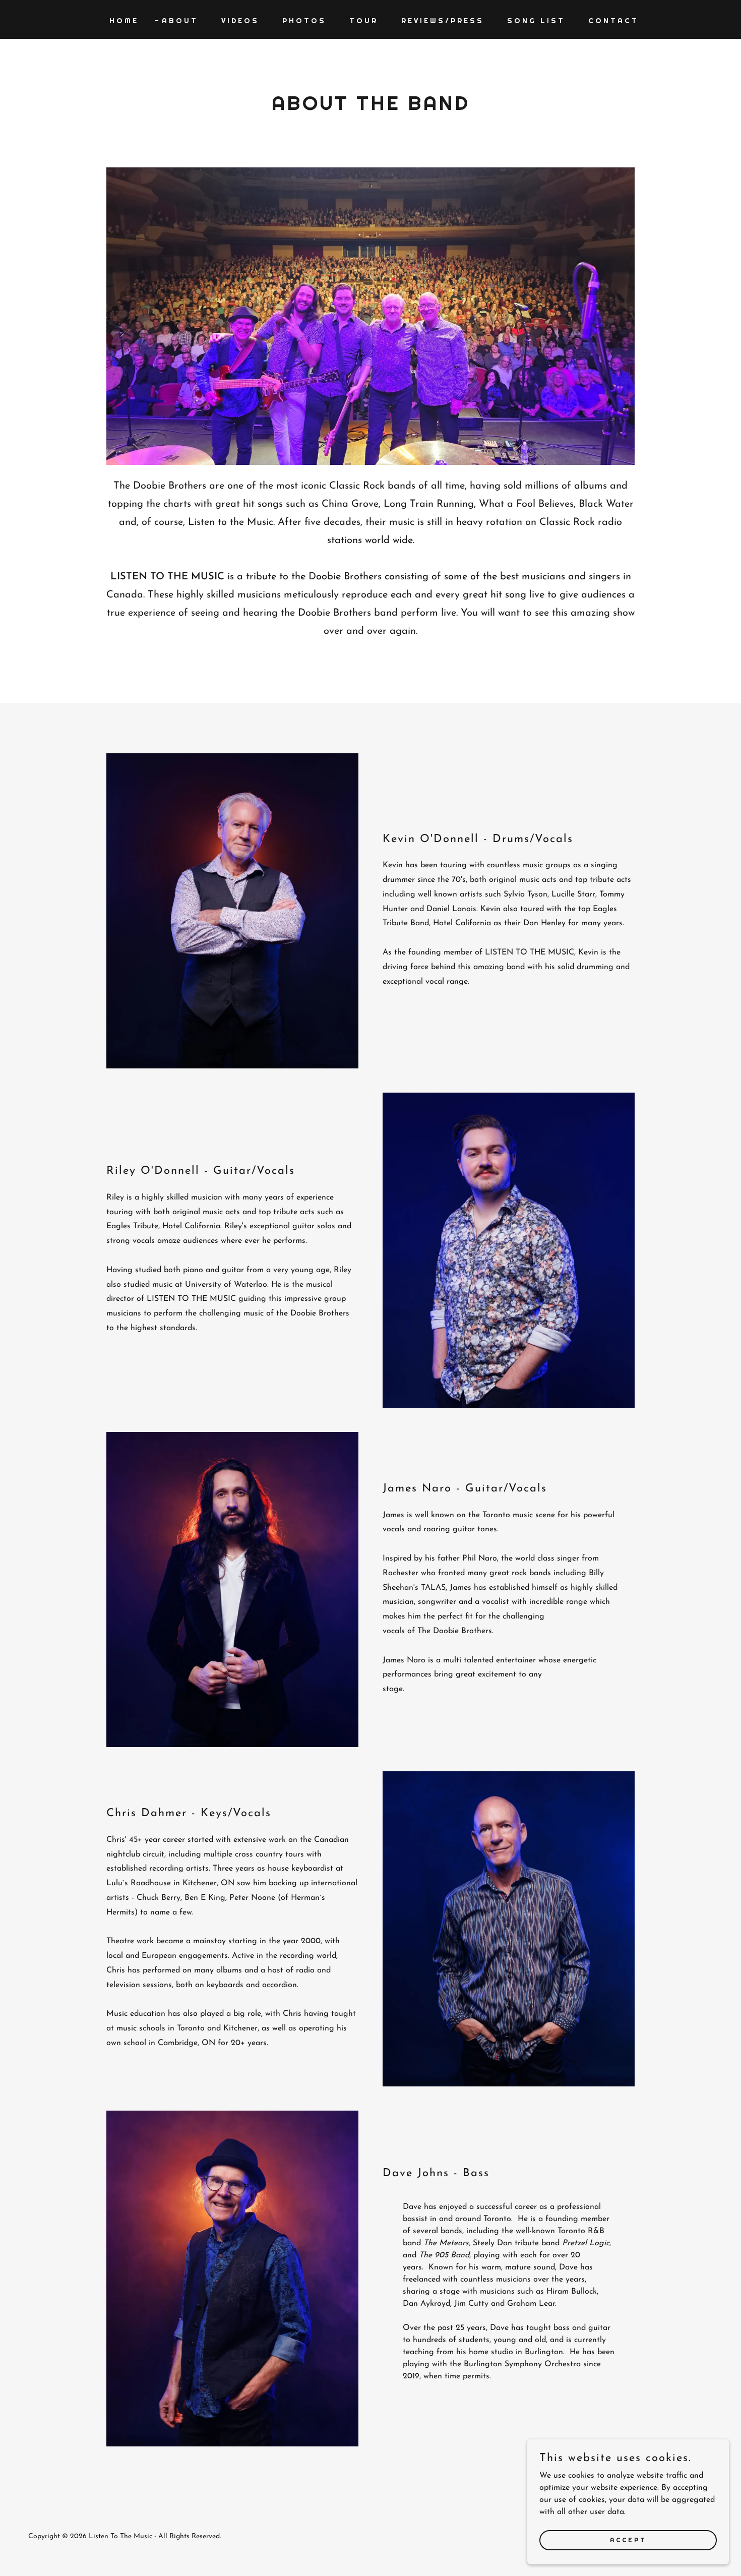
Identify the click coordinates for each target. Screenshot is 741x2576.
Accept (628, 2540)
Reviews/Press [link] (443, 21)
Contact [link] (613, 21)
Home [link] (124, 21)
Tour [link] (364, 21)
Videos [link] (240, 21)
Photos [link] (304, 21)
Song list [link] (536, 21)
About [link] (180, 21)
